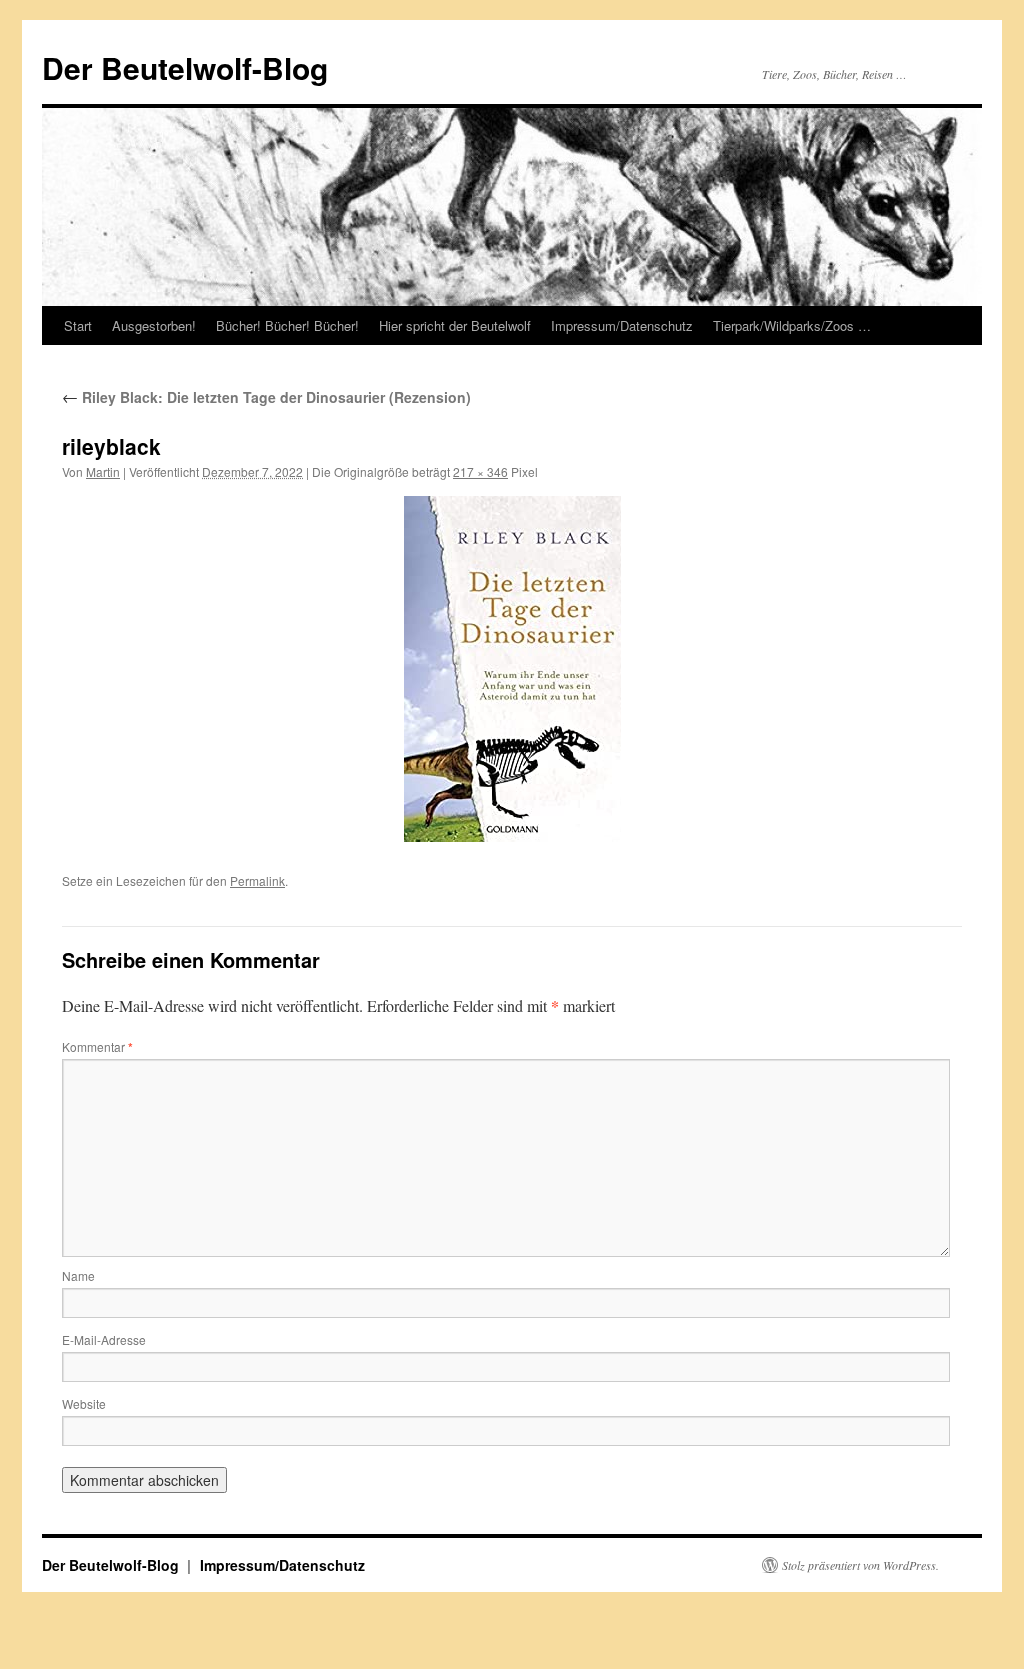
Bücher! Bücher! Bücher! (287, 325)
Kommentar (97, 1046)
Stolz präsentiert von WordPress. (860, 1565)
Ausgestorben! (154, 325)
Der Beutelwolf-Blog (185, 67)
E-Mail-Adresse (104, 1339)
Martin (103, 471)
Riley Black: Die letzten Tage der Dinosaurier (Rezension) (266, 397)
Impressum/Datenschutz (622, 325)
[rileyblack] (512, 669)
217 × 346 (480, 471)
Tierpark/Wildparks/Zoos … (792, 325)
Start (78, 325)
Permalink (257, 880)
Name (78, 1275)
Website (84, 1403)
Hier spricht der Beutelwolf (455, 325)
